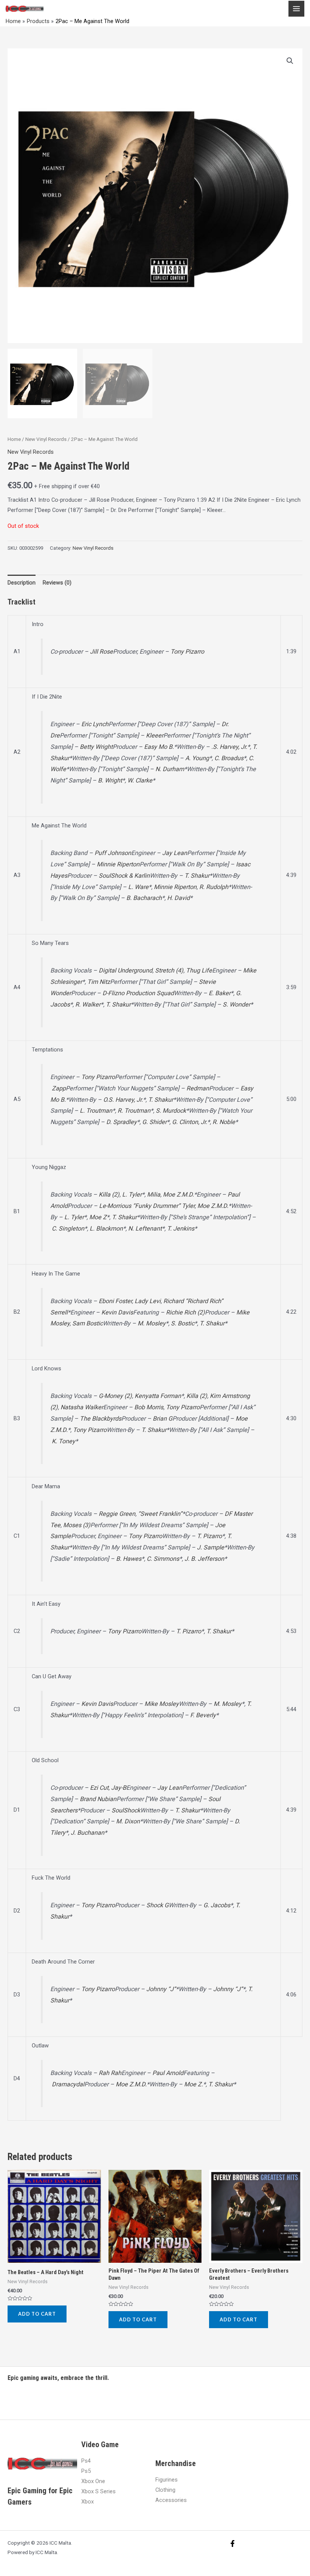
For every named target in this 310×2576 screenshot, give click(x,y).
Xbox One (93, 2481)
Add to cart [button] (37, 2314)
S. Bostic (183, 1323)
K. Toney (64, 1441)
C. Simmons (163, 1559)
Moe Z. (194, 2084)
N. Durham (170, 769)
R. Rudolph (214, 887)
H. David (178, 898)
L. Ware (138, 887)
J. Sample (211, 1547)
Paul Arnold (168, 2073)
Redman (198, 1088)
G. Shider (154, 1122)
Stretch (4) (169, 970)
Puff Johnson (113, 853)
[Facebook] (232, 2544)
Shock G (157, 1905)
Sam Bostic (88, 1323)
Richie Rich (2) (185, 1312)
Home (14, 439)
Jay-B (119, 1788)
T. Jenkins (181, 1228)
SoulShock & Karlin (124, 876)
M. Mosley (152, 1323)
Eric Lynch (95, 724)
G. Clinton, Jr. (190, 1122)
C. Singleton (68, 1228)
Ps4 (86, 2461)
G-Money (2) (115, 1396)
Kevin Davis (117, 1312)
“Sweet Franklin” (160, 1514)
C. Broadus (229, 758)
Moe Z (98, 1217)
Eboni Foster (115, 1301)
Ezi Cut (99, 1788)
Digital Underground (126, 970)
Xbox (88, 2502)
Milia (154, 1194)
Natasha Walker (82, 1407)
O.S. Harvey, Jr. (123, 1100)
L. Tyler (132, 1194)
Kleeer (155, 735)
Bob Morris (149, 1407)
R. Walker (88, 1004)
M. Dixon (128, 1821)
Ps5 (86, 2471)
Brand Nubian (98, 1799)
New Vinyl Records (46, 439)
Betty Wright (96, 747)
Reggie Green (117, 1514)
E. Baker (220, 993)
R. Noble (224, 1122)
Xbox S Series (98, 2491)
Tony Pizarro (187, 652)
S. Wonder (236, 1004)
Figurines (167, 2480)
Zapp (59, 1088)
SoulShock (126, 1810)
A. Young (197, 758)
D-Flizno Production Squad (138, 993)
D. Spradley (122, 1122)
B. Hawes (129, 1559)
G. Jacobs (217, 1905)
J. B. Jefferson (204, 1559)
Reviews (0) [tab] (57, 583)
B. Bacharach (144, 898)
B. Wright (110, 780)
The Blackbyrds (101, 1419)
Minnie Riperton (118, 864)
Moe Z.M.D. (178, 1194)
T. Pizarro (209, 1536)
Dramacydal (68, 2084)
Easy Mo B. (159, 747)
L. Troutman (96, 1111)
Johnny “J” (161, 1989)
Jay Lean (175, 853)
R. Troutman (134, 1111)
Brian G (163, 1419)
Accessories (171, 2500)
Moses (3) (77, 1525)
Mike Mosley (162, 1704)
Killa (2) (109, 1194)
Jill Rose (102, 652)
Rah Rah (110, 2073)
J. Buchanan (88, 1833)
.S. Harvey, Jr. (229, 747)
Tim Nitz (99, 982)
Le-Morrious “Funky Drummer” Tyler (147, 1206)
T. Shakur (197, 876)
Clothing (165, 2490)
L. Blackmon (106, 1228)
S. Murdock (171, 1111)
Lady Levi (148, 1301)
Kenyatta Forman (158, 1396)
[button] (290, 61)
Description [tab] (22, 583)
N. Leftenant (145, 1228)
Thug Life (199, 970)
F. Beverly (203, 1715)
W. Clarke (140, 780)
